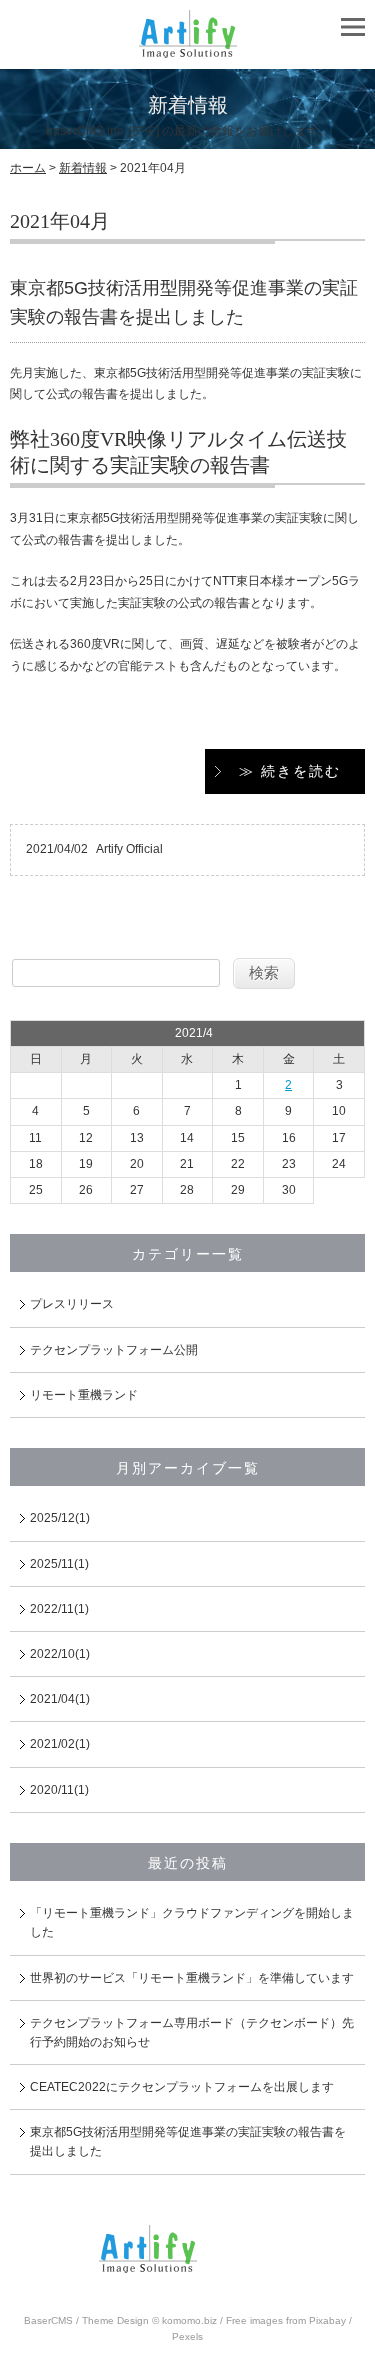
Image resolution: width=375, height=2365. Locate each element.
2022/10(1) (60, 1654)
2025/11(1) (59, 1564)
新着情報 (83, 168)
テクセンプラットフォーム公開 (114, 1350)
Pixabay (327, 2320)
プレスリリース (72, 1304)
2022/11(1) (59, 1609)
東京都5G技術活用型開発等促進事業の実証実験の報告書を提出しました (188, 2141)
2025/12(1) (60, 1518)
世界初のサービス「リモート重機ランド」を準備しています (192, 1978)
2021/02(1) (60, 1744)
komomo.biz (189, 2320)
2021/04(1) (60, 1699)
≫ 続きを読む (290, 771)
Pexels (187, 2336)
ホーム (28, 168)
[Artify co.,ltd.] (188, 48)
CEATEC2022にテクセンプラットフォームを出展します (182, 2087)
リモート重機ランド (84, 1395)
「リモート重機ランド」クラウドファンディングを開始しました (192, 1922)
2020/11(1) (59, 1790)
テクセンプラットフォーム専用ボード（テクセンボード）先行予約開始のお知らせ (192, 2032)
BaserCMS (48, 2320)
